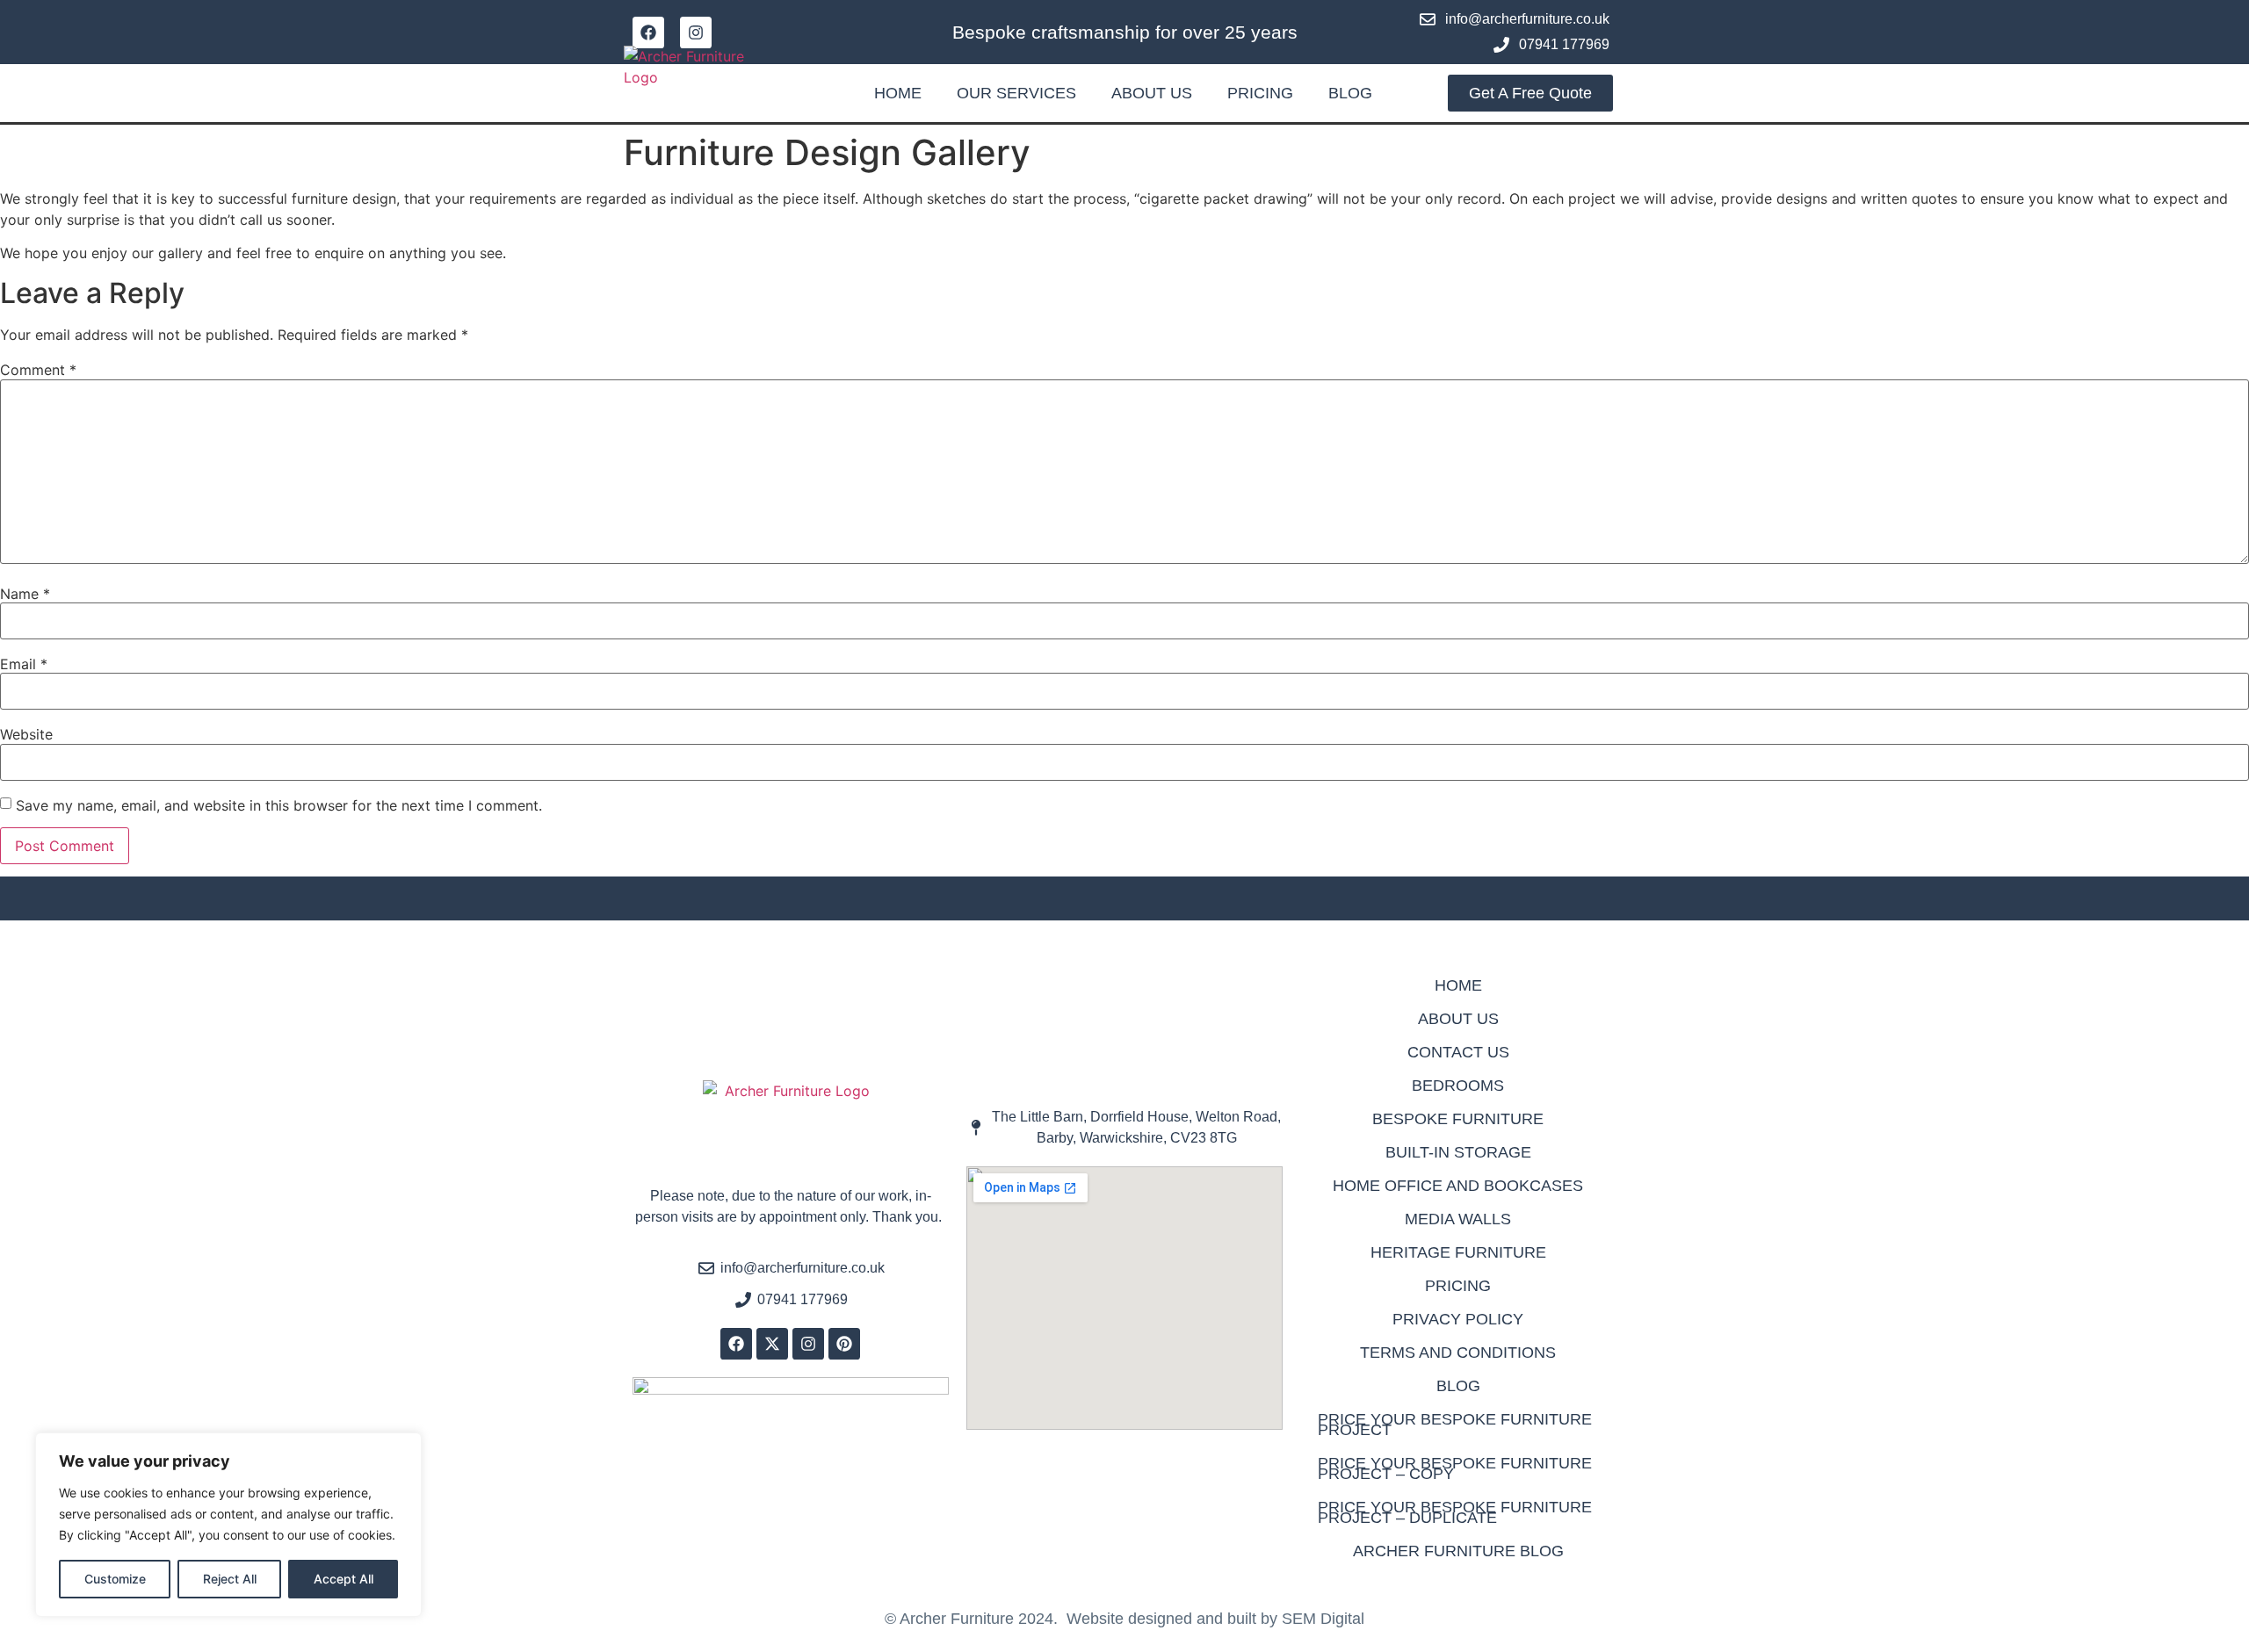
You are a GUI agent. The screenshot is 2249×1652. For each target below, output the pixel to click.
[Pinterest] (844, 1344)
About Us (1152, 93)
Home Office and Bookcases (1458, 1186)
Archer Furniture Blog (1458, 1551)
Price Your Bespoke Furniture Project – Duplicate (1455, 1512)
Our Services (1016, 93)
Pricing (1260, 93)
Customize (115, 1579)
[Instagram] (696, 32)
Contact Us (1458, 1052)
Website (26, 734)
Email (24, 664)
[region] (228, 1525)
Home (898, 93)
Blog (1350, 93)
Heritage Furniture (1458, 1252)
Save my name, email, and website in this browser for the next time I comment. (279, 805)
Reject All (230, 1579)
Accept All (343, 1579)
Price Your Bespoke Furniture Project (1455, 1425)
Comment (38, 370)
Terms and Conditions (1458, 1353)
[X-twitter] (772, 1344)
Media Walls (1458, 1219)
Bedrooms (1458, 1086)
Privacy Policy (1458, 1319)
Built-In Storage (1458, 1152)
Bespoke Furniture (1458, 1119)
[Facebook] (648, 32)
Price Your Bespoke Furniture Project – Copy (1455, 1468)
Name (25, 594)
